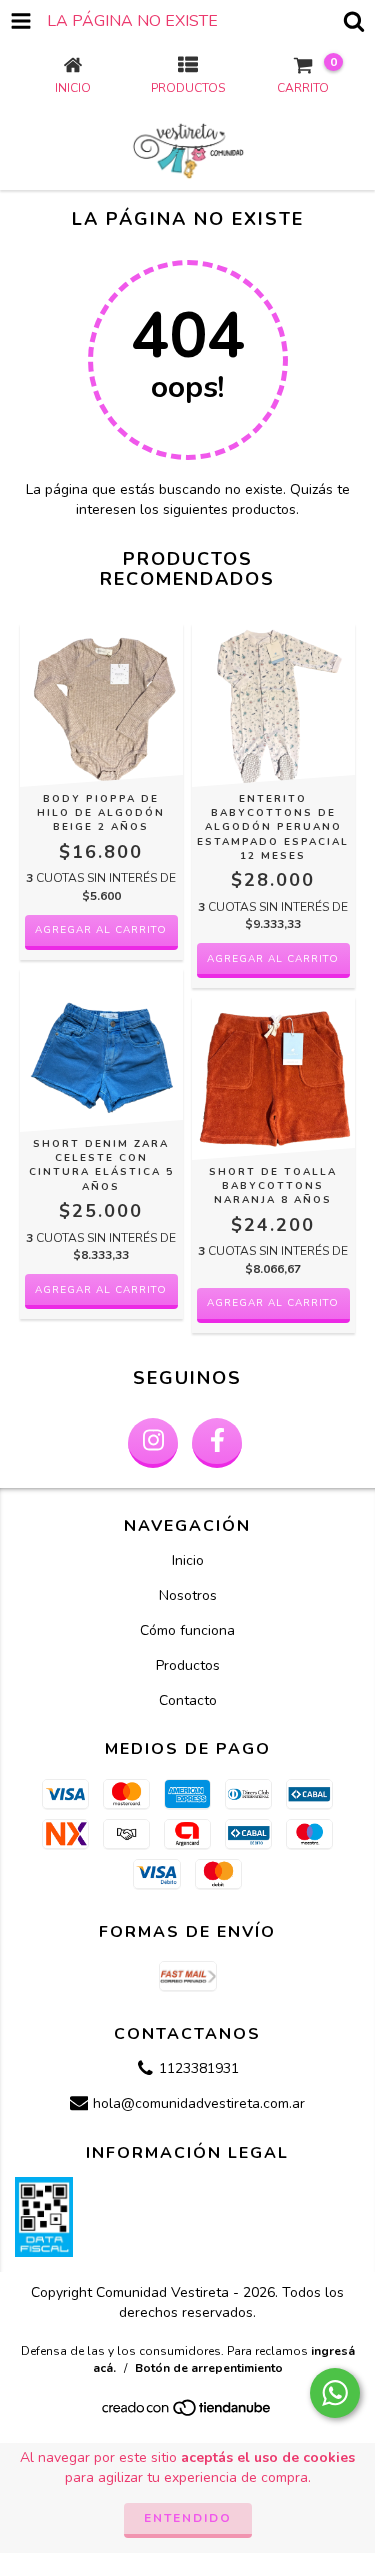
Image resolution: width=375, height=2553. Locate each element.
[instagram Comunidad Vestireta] (153, 1443)
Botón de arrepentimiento (209, 2368)
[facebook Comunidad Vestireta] (217, 1443)
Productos (188, 1665)
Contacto (188, 1700)
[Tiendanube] (187, 2413)
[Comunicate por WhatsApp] (335, 2393)
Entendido (188, 2518)
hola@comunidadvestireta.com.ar (199, 2104)
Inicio (188, 1560)
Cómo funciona (187, 1630)
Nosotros (188, 1595)
